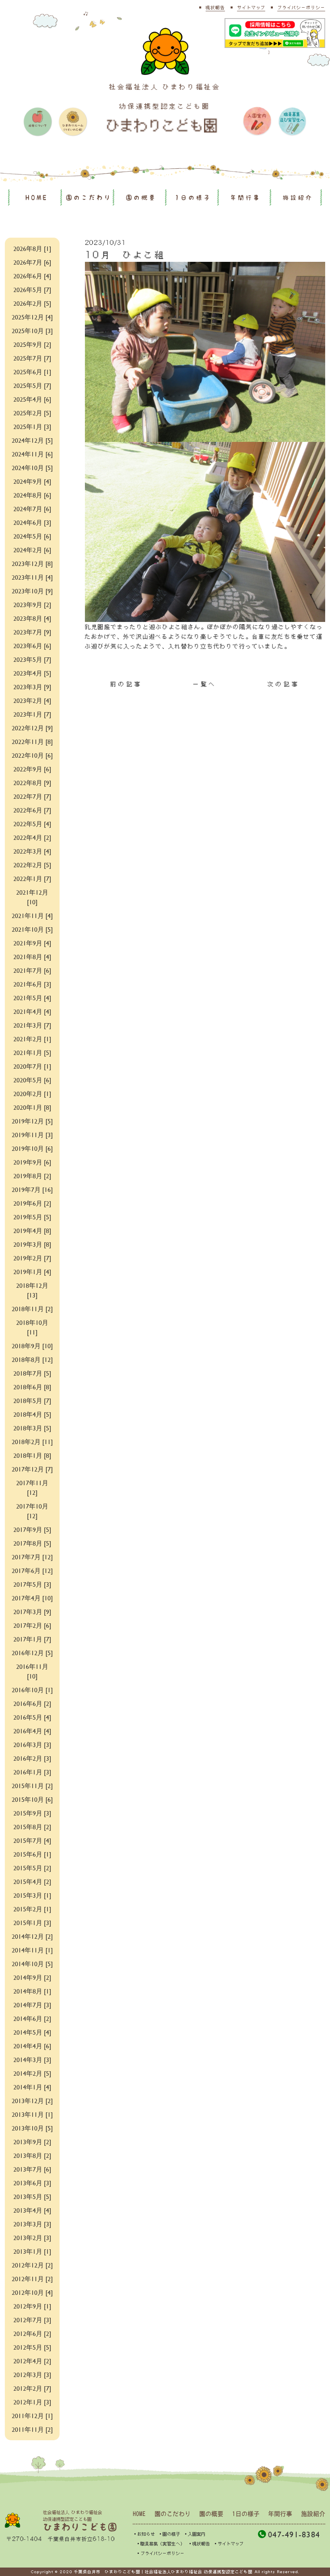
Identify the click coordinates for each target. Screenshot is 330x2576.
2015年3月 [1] (32, 1895)
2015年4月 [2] (32, 1881)
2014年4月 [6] (32, 2046)
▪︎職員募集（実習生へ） (160, 2544)
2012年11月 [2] (32, 2279)
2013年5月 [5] (32, 2196)
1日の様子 (193, 198)
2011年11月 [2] (32, 2429)
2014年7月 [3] (32, 2005)
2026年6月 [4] (32, 276)
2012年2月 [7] (32, 2388)
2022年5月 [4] (32, 824)
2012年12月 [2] (32, 2265)
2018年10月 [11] (32, 1327)
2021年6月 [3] (32, 984)
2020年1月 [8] (32, 1107)
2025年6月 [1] (32, 372)
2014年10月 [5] (32, 1964)
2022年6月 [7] (32, 810)
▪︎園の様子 (169, 2534)
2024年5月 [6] (32, 536)
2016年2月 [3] (32, 1758)
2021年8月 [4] (32, 956)
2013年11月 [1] (32, 2114)
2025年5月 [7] (32, 385)
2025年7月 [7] (32, 358)
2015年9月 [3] (32, 1813)
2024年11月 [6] (32, 454)
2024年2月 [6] (32, 550)
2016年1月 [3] (32, 1772)
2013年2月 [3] (32, 2237)
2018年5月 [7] (32, 1400)
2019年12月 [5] (32, 1121)
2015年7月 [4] (32, 1840)
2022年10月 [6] (32, 755)
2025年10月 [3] (32, 331)
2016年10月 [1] (32, 1690)
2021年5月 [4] (32, 998)
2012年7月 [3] (32, 2320)
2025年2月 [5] (32, 413)
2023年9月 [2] (32, 604)
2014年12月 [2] (32, 1936)
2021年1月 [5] (32, 1052)
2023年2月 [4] (32, 700)
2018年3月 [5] (32, 1428)
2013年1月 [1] (32, 2251)
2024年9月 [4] (32, 481)
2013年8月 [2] (32, 2155)
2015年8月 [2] (32, 1827)
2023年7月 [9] (32, 632)
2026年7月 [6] (32, 262)
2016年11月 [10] (32, 1671)
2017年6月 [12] (32, 1570)
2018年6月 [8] (32, 1387)
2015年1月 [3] (32, 1922)
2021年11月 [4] (32, 915)
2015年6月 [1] (32, 1854)
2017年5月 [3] (32, 1584)
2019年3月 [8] (32, 1244)
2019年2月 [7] (32, 1258)
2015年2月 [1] (32, 1909)
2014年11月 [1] (32, 1950)
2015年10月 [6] (32, 1799)
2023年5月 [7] (32, 659)
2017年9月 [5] (32, 1529)
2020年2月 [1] (32, 1093)
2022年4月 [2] (32, 837)
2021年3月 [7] (32, 1025)
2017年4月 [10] (32, 1598)
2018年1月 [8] (32, 1455)
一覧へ (205, 684)
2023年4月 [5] (32, 673)
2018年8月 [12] (32, 1359)
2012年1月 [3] (32, 2402)
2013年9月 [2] (32, 2142)
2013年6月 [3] (32, 2183)
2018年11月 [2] (32, 1309)
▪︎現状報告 (199, 2544)
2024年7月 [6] (32, 509)
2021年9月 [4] (32, 943)
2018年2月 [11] (32, 1441)
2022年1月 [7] (32, 878)
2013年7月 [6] (32, 2169)
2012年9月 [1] (32, 2306)
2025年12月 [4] (32, 317)
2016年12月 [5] (32, 1653)
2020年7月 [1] (32, 1066)
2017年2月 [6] (32, 1625)
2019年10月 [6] (32, 1148)
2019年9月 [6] (32, 1162)
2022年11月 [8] (32, 741)
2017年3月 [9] (32, 1611)
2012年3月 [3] (32, 2374)
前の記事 (126, 684)
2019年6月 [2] (32, 1203)
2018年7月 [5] (32, 1373)
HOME (37, 198)
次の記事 (284, 684)
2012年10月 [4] (32, 2292)
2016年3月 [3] (32, 1744)
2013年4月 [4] (32, 2210)
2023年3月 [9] (32, 687)
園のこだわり (89, 198)
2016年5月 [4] (32, 1717)
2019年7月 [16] (32, 1189)
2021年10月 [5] (32, 929)
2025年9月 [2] (32, 344)
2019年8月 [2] (32, 1176)
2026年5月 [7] (32, 289)
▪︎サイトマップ (228, 2544)
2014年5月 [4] (32, 2032)
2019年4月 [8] (32, 1230)
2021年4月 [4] (32, 1011)
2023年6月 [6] (32, 646)
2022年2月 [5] (32, 865)
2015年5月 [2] (32, 1868)
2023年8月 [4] (32, 618)
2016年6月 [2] (32, 1703)
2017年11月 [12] (32, 1487)
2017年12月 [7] (32, 1469)
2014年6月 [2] (32, 2018)
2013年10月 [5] (32, 2128)
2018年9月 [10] (32, 1346)
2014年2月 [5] (32, 2073)
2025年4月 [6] (32, 399)
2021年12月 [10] (32, 897)
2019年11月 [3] (32, 1135)
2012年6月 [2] (32, 2333)
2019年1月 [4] (32, 1271)
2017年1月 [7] (32, 1639)
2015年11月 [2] (32, 1785)
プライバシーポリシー (301, 7)
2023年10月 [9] (32, 591)
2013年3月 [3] (32, 2224)
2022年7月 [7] (32, 796)
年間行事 (245, 198)
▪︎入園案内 (195, 2534)
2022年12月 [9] (32, 728)
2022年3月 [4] (32, 851)
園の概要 (141, 198)
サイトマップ (251, 7)
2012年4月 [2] (32, 2361)
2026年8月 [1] (32, 248)
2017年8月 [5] (32, 1543)
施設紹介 (298, 198)
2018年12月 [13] (32, 1290)
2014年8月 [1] (32, 1991)
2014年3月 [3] (32, 2059)
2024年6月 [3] (32, 522)
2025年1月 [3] (32, 426)
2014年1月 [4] (32, 2087)
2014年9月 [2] (32, 1977)
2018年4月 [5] (32, 1414)
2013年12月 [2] (32, 2100)
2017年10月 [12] (32, 1511)
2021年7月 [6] (32, 970)
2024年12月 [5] (32, 440)
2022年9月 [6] (32, 769)
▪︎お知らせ (144, 2534)
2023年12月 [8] (32, 563)
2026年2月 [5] (32, 303)
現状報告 (215, 7)
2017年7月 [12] (32, 1557)
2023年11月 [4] (32, 577)
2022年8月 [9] (32, 782)
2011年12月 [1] (32, 2415)
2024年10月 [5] (32, 467)
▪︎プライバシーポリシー (160, 2553)
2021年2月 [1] (32, 1039)
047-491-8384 (294, 2534)
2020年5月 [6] (32, 1080)
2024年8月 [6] (32, 495)
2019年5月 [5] (32, 1217)
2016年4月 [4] (32, 1731)
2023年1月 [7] (32, 714)
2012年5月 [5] (32, 2347)
